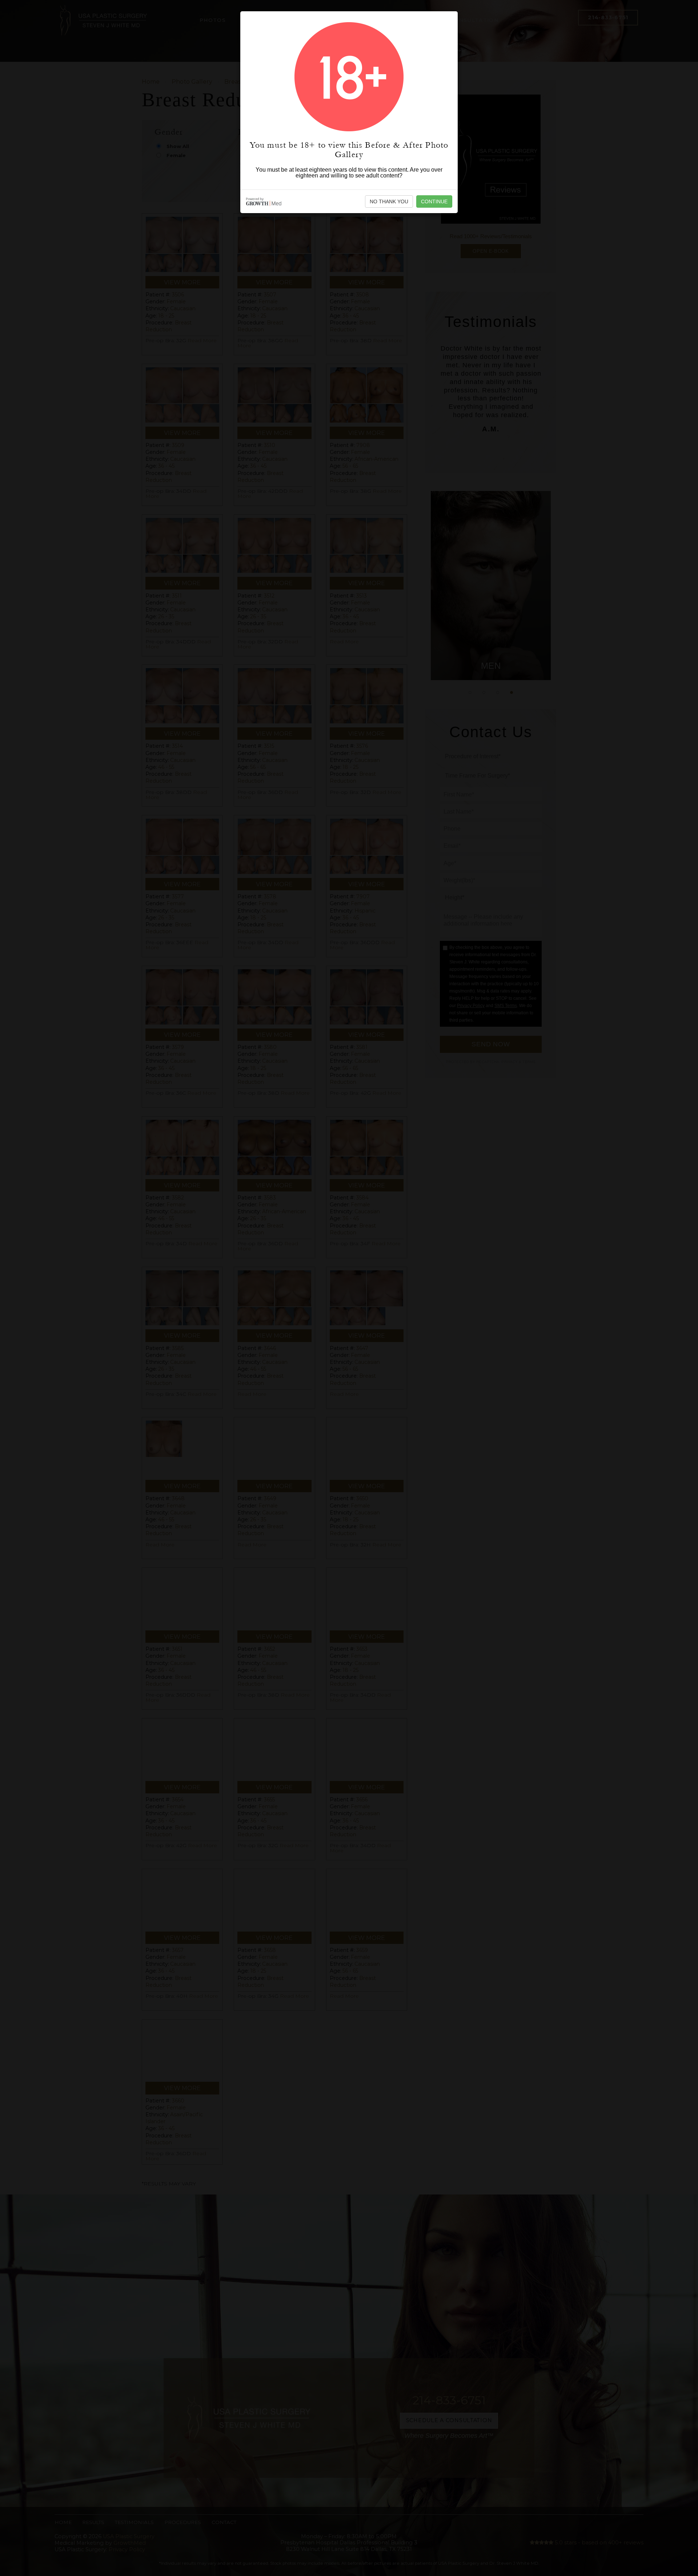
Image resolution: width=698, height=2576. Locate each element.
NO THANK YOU (389, 201)
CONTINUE (434, 201)
